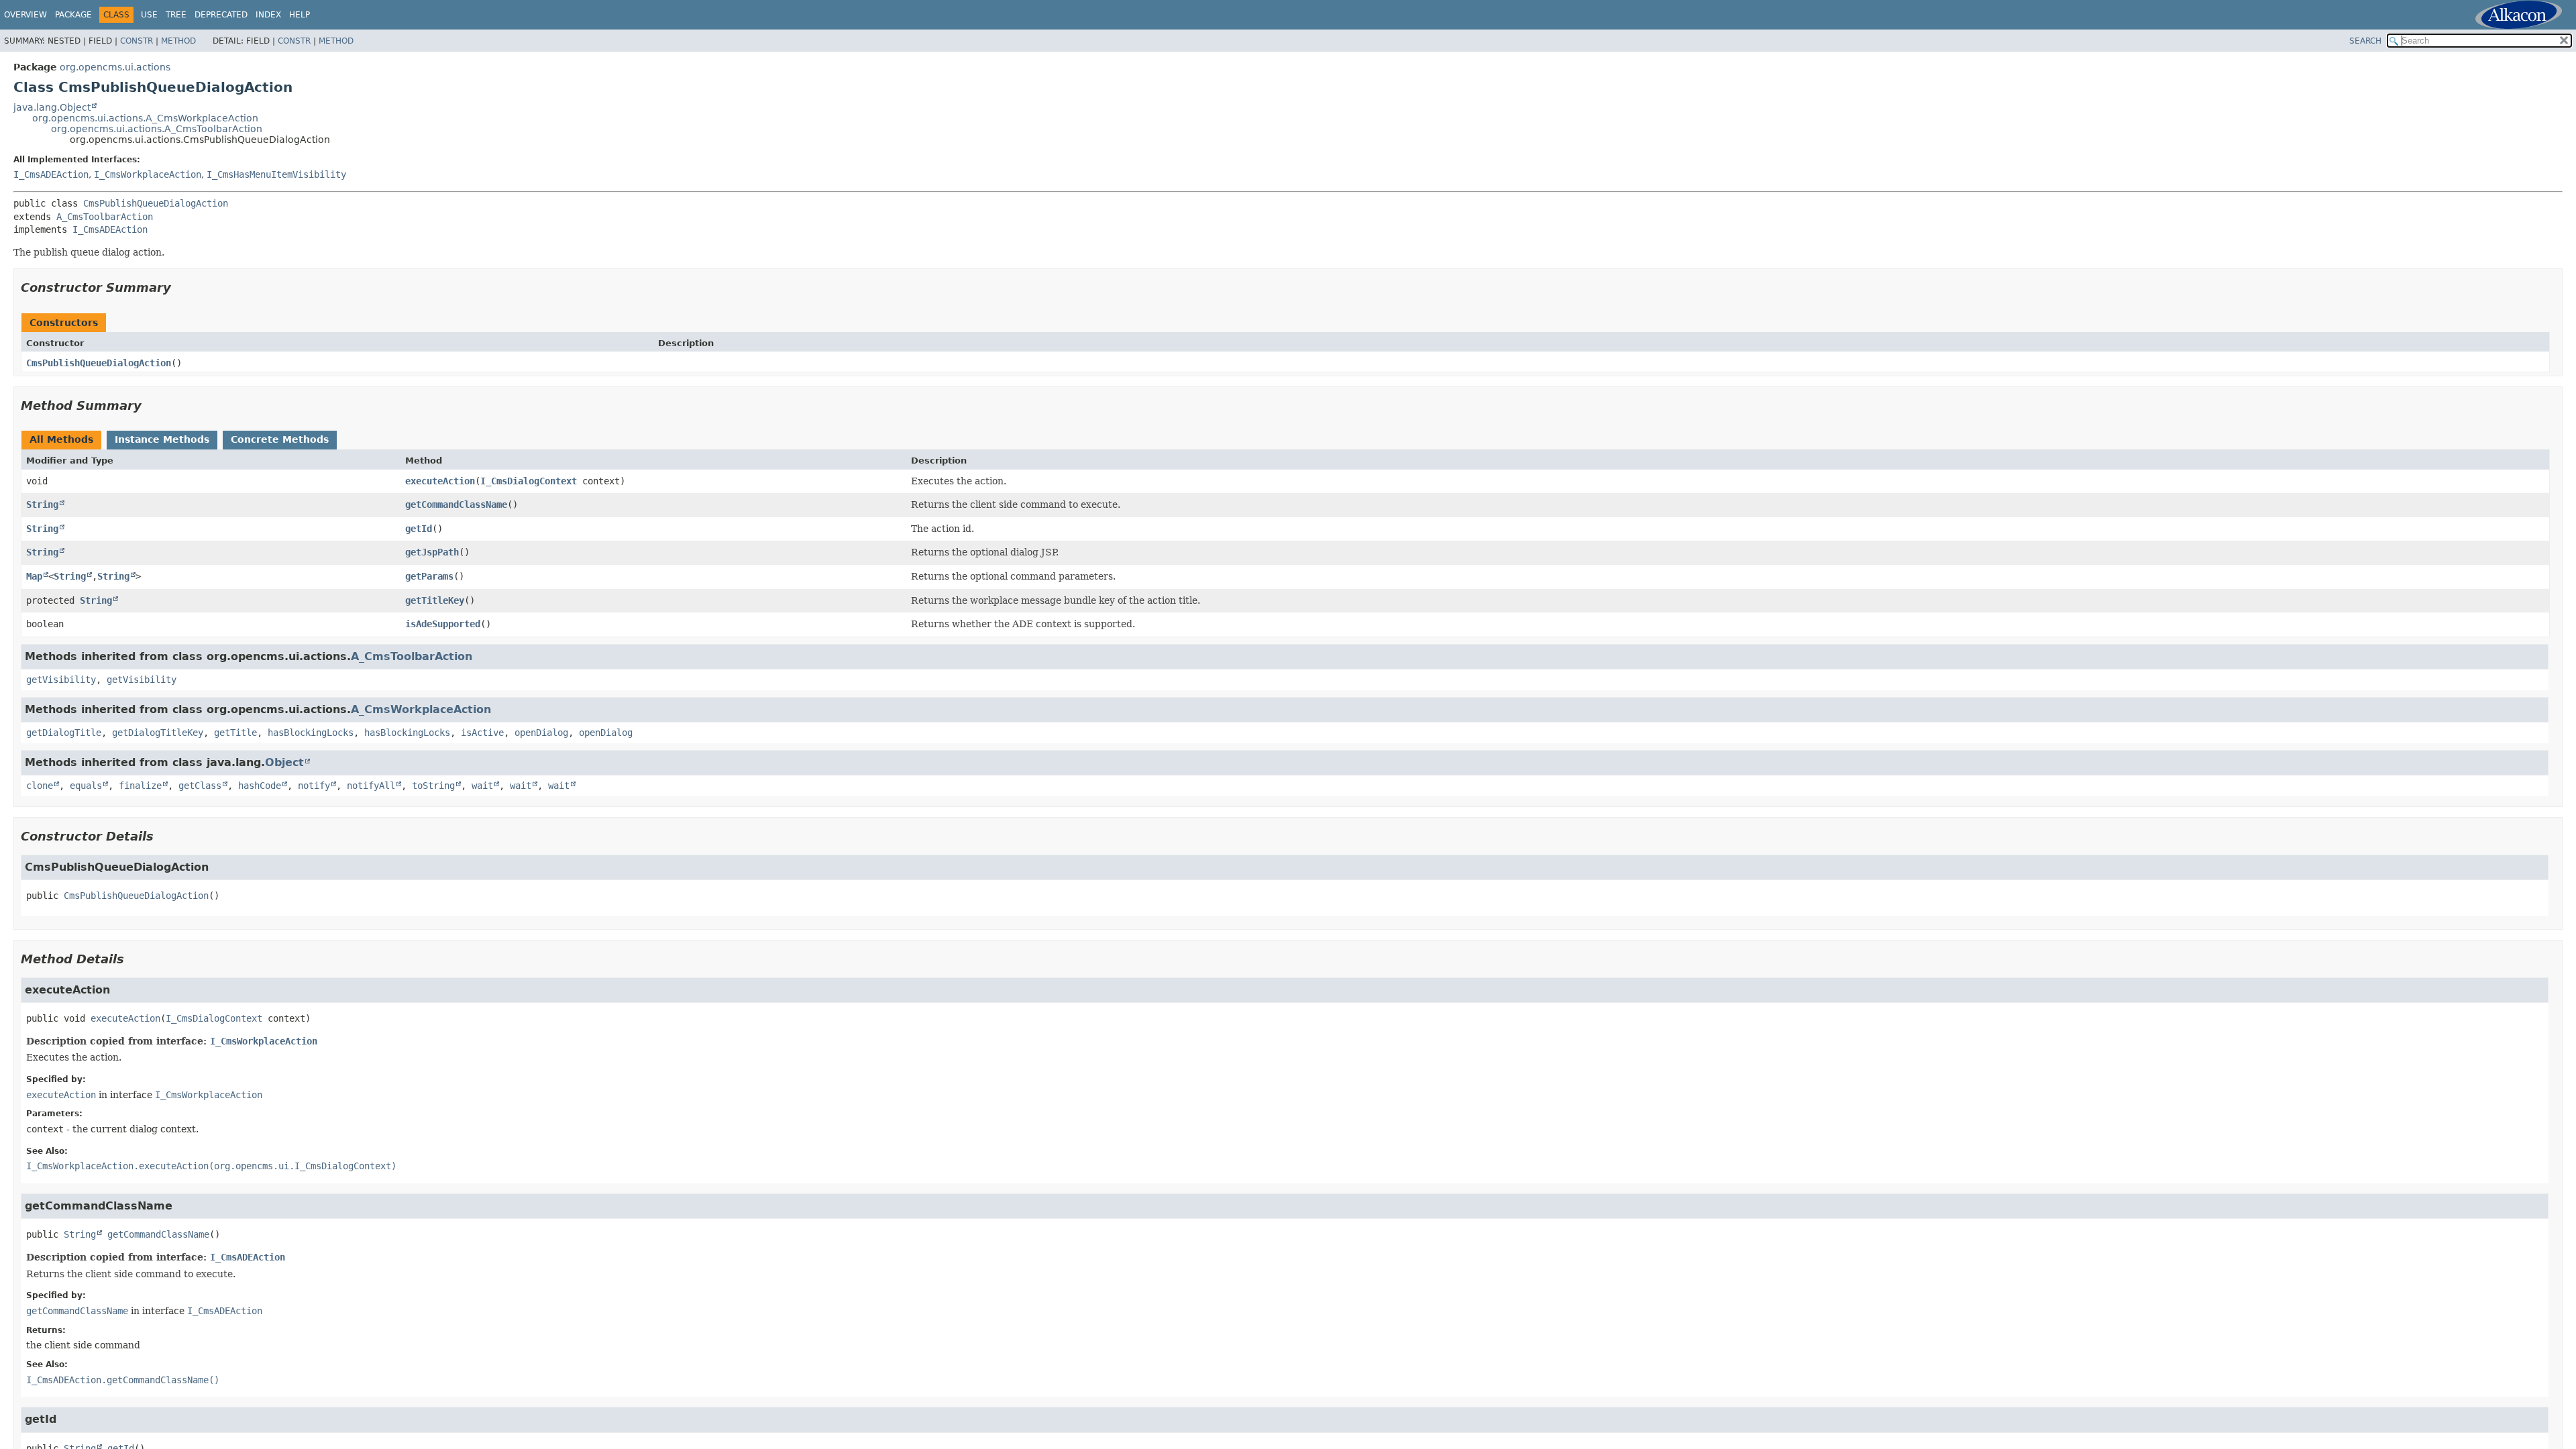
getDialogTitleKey (158, 733)
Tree (176, 15)
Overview (25, 15)
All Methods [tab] (61, 439)
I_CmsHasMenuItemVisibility (276, 174)
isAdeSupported (443, 624)
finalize (140, 786)
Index (268, 15)
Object (284, 762)
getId (419, 529)
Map (34, 576)
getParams (429, 576)
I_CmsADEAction (51, 174)
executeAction (440, 481)
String (42, 504)
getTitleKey (435, 600)
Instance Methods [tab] (162, 439)
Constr (137, 41)
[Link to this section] (180, 287)
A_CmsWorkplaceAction (421, 709)
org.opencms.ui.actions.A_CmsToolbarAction (157, 129)
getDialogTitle (64, 733)
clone (40, 786)
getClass (200, 786)
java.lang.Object (52, 107)
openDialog (541, 733)
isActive (482, 733)
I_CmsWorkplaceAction (148, 174)
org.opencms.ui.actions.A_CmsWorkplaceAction (145, 118)
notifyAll (371, 786)
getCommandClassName (456, 504)
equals (86, 786)
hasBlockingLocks (311, 733)
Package (73, 15)
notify (314, 786)
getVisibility (61, 680)
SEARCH (2365, 41)
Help (300, 15)
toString (433, 786)
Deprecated (221, 15)
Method (178, 41)
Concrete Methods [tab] (280, 439)
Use (149, 15)
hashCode (260, 786)
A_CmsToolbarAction (105, 217)
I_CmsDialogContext (529, 481)
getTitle (235, 733)
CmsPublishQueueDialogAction (156, 203)
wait (482, 786)
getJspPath (432, 552)
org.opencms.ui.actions (115, 67)
